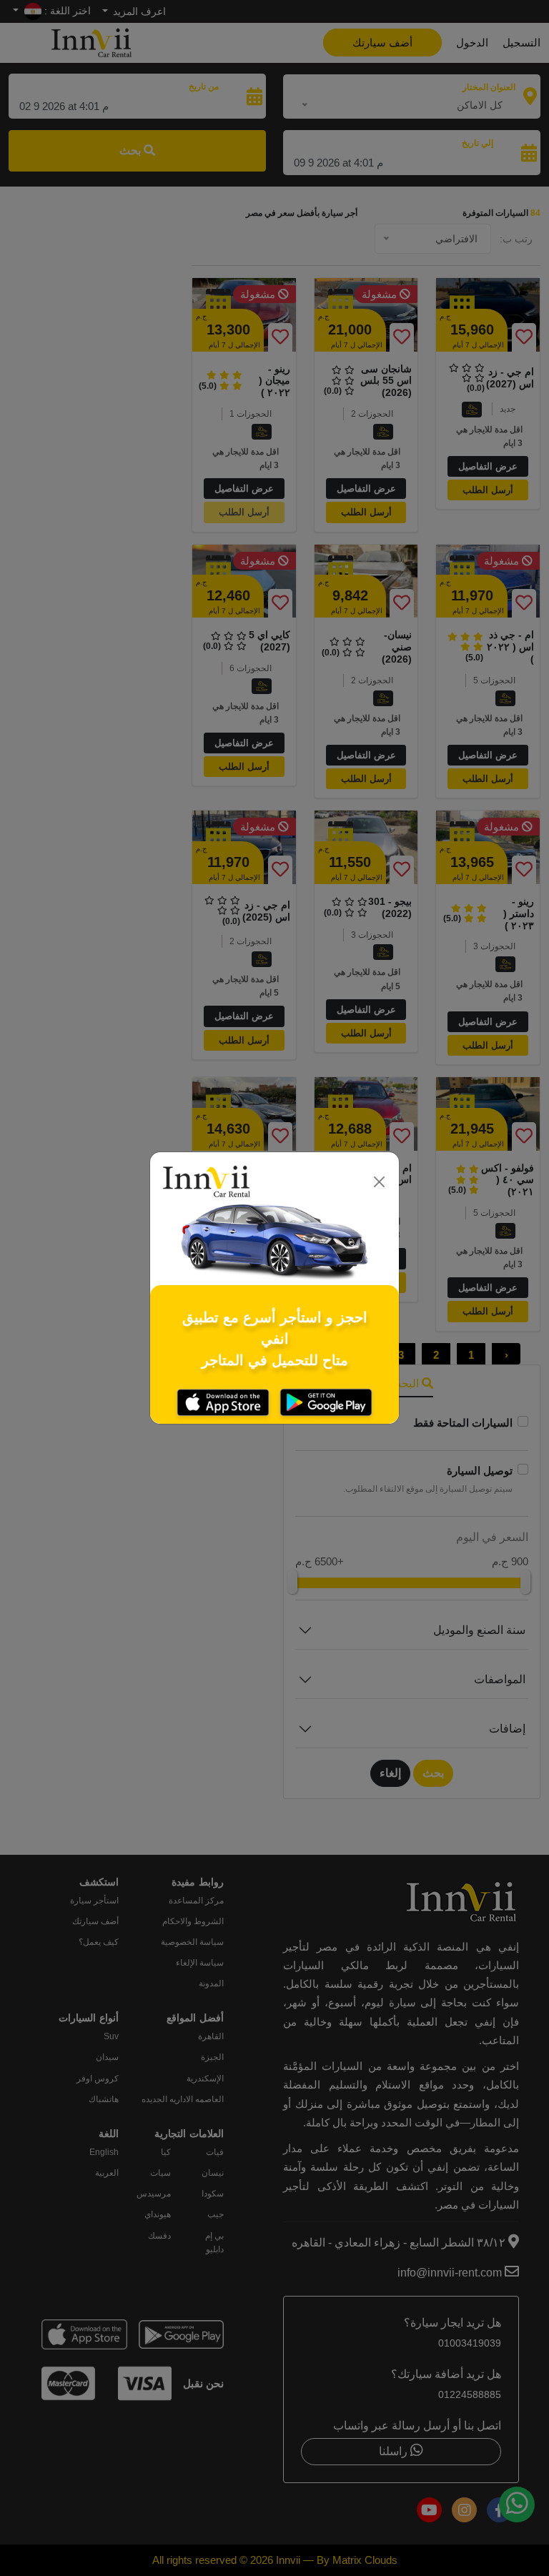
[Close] (380, 1182)
